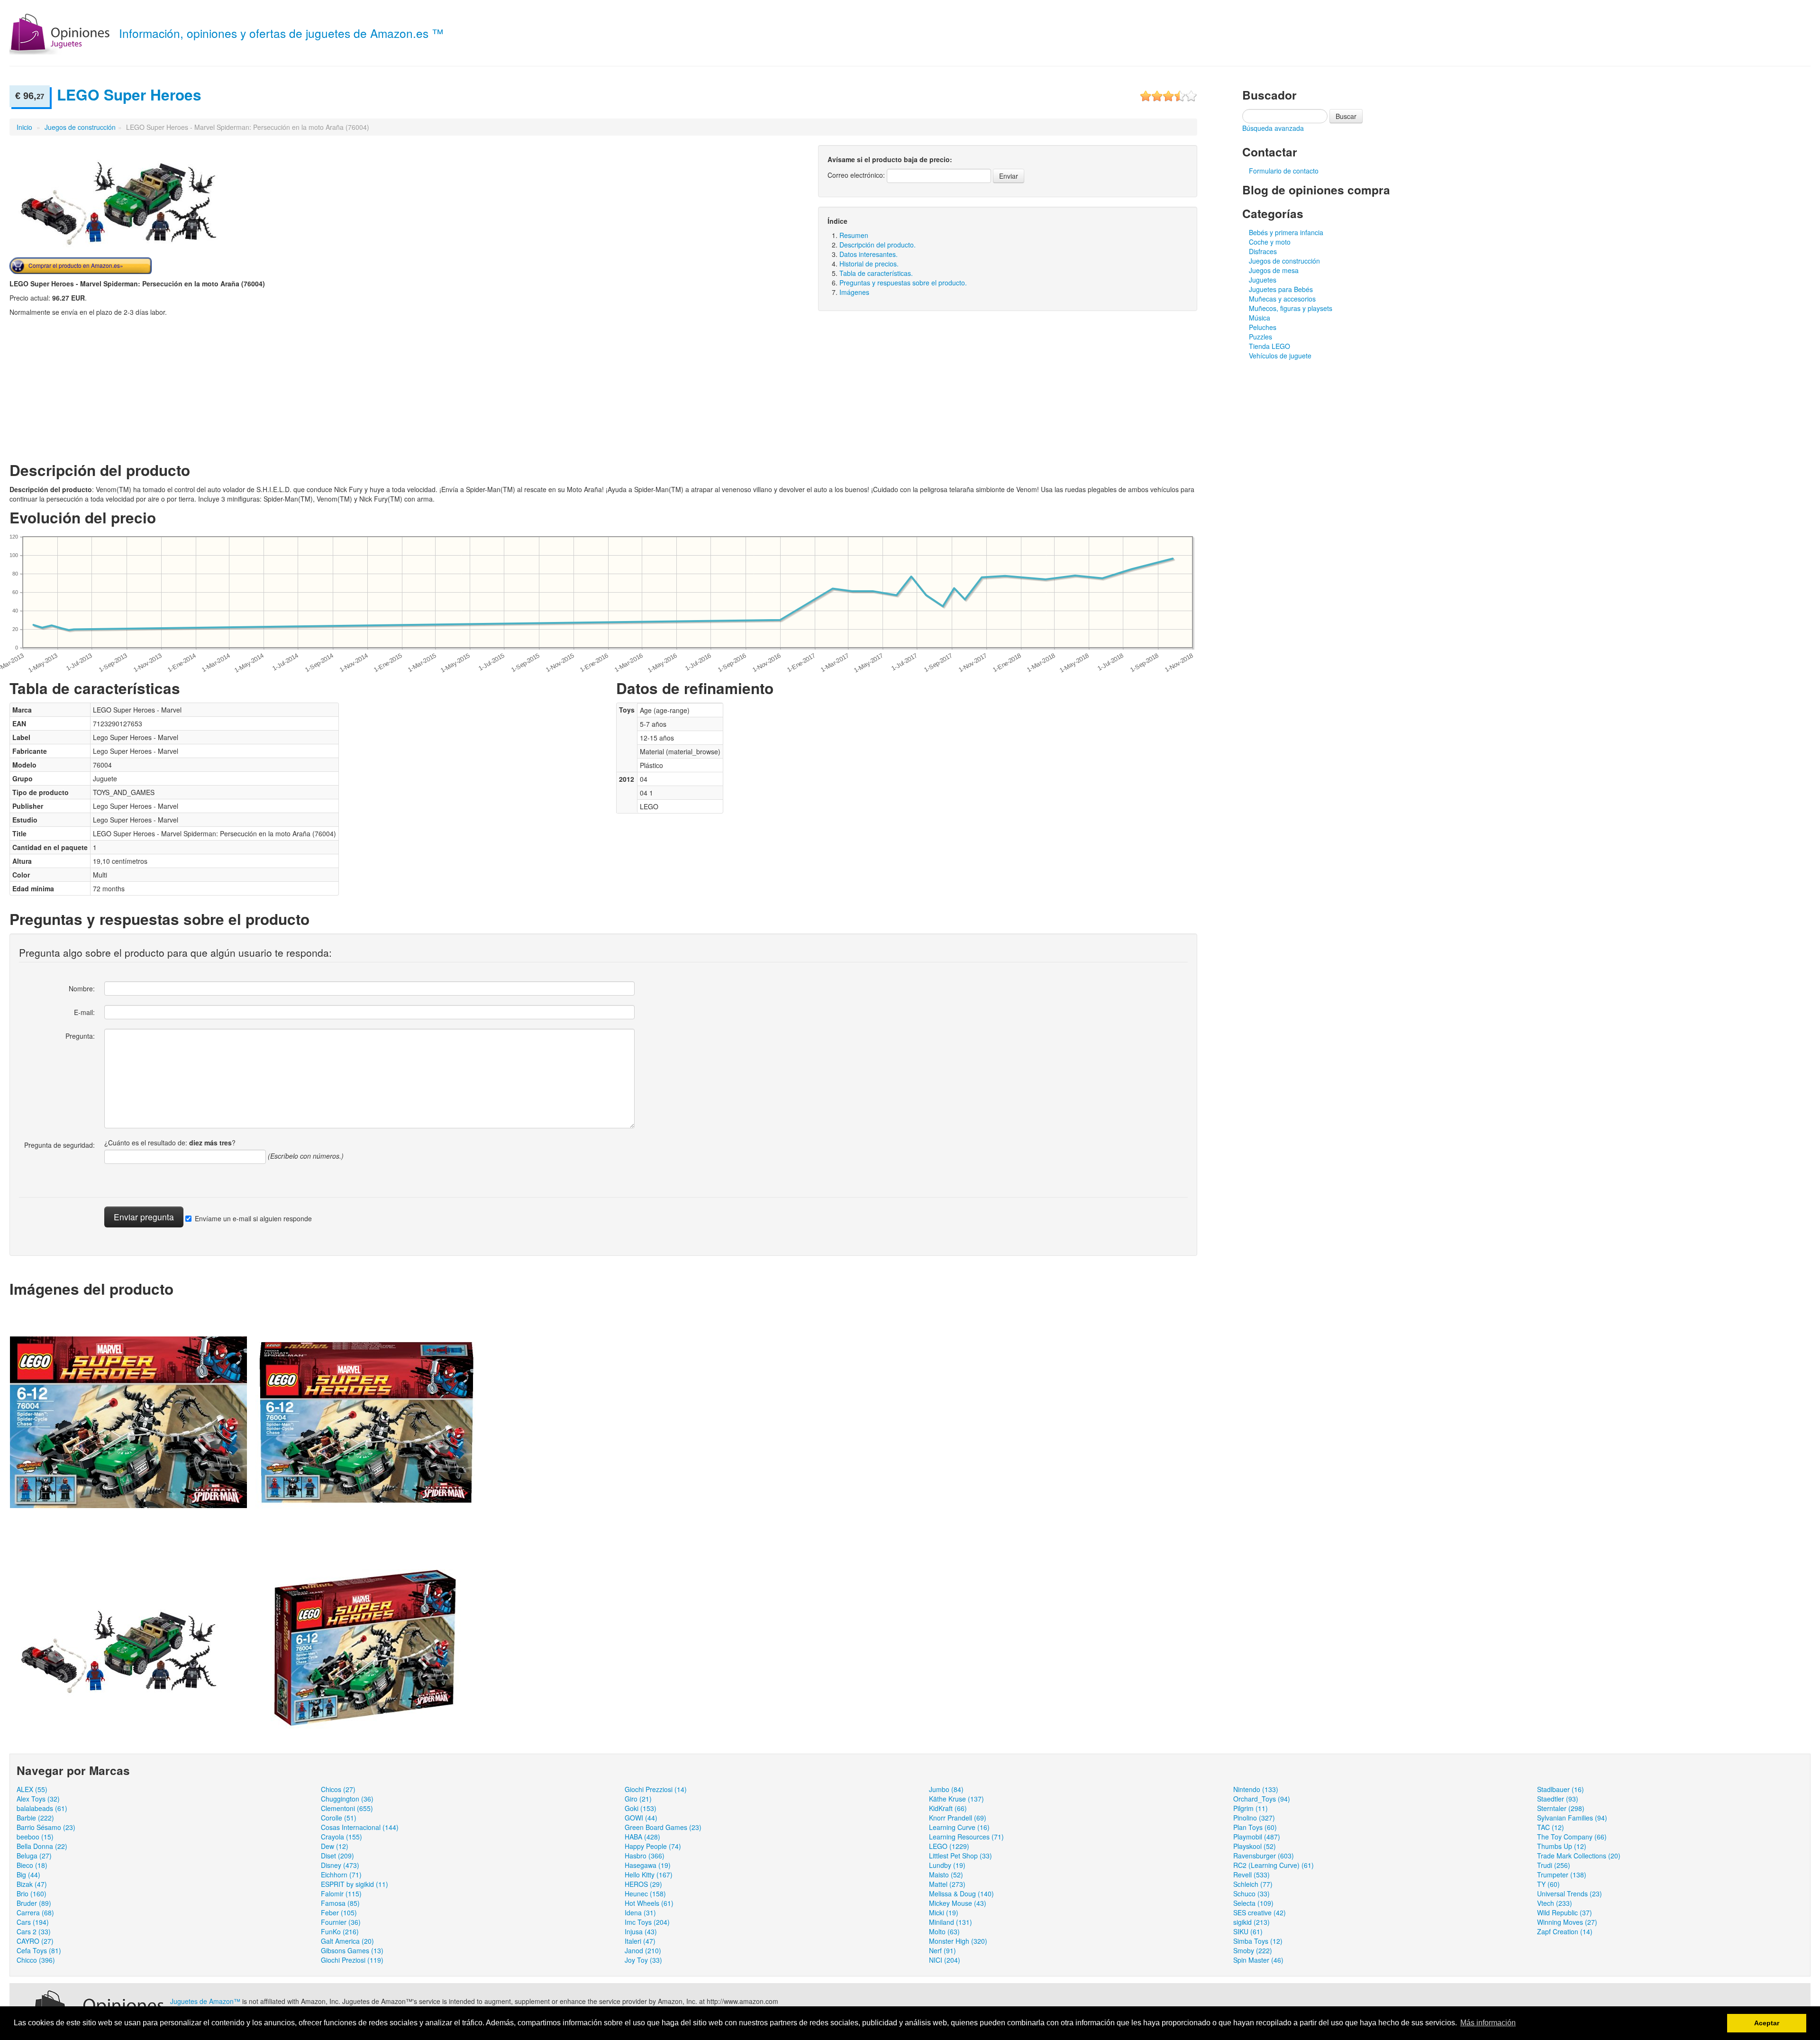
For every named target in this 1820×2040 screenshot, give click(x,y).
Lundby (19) (947, 1865)
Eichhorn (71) (341, 1875)
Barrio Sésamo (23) (46, 1827)
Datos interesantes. (869, 254)
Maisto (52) (946, 1875)
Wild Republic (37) (1565, 1912)
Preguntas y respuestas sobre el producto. (903, 283)
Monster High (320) (958, 1941)
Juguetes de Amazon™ (205, 2001)
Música (1260, 318)
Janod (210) (643, 1950)
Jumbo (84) (946, 1789)
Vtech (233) (1555, 1903)
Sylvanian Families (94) (1572, 1818)
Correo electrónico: (856, 175)
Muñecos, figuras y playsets (1291, 308)
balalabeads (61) (42, 1808)
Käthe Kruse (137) (956, 1799)
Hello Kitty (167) (649, 1875)
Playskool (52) (1255, 1846)
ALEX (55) (32, 1789)
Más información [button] (1488, 2023)
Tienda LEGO (1269, 346)
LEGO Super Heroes (129, 95)
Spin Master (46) (1258, 1960)
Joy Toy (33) (643, 1960)
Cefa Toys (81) (39, 1950)
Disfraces (1263, 251)
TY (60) (1548, 1884)
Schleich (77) (1253, 1884)
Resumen (854, 235)
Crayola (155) (341, 1837)
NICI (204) (945, 1960)
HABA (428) (642, 1837)
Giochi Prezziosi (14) (656, 1789)
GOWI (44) (641, 1818)
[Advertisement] (89, 388)
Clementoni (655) (347, 1808)
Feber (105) (339, 1912)
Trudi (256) (1554, 1865)
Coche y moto (1270, 242)
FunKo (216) (340, 1931)
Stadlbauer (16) (1561, 1789)
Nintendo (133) (1256, 1789)
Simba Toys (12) (1258, 1941)
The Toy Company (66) (1572, 1837)
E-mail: (84, 1012)
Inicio (24, 127)
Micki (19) (944, 1912)
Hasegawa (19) (648, 1865)
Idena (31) (640, 1912)
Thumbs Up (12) (1562, 1846)
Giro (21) (638, 1799)
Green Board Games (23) (663, 1827)
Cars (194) (33, 1922)
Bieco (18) (32, 1865)
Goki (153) (641, 1808)
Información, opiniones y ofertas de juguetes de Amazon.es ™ (281, 33)
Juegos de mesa (1274, 270)
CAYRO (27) (35, 1941)
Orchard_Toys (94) (1262, 1799)
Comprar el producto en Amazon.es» (76, 265)
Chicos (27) (338, 1789)
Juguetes (1263, 280)
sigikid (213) (1251, 1922)
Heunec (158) (645, 1894)
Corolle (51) (339, 1818)
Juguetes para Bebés (1281, 289)
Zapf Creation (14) (1565, 1931)
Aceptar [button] (1767, 2023)
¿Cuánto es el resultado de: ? (170, 1143)
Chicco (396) (36, 1960)
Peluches (1263, 327)
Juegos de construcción (80, 127)
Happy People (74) (653, 1846)
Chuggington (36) (347, 1799)
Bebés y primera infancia (1286, 232)
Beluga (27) (34, 1856)
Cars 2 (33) (34, 1931)
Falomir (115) (341, 1894)
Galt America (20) (347, 1941)
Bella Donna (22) (42, 1846)
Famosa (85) (340, 1903)
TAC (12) (1551, 1827)
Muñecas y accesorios (1282, 299)
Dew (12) (335, 1846)
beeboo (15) (35, 1837)
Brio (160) (32, 1894)
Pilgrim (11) (1251, 1808)
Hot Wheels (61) (649, 1903)
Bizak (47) (32, 1884)
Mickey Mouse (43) (958, 1903)
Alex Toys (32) (38, 1799)
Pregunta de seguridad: (59, 1145)
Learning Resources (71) (966, 1837)
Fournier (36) (341, 1922)
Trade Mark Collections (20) (1579, 1856)
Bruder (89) (34, 1903)
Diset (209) (337, 1856)
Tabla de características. (876, 273)
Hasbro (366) (645, 1856)
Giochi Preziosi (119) (352, 1960)
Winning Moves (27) (1567, 1922)
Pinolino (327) (1254, 1818)
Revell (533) (1251, 1875)
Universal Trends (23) (1570, 1894)
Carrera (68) (35, 1912)
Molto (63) (944, 1931)
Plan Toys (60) (1255, 1827)
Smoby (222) (1253, 1950)
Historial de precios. (869, 264)
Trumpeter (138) (1562, 1875)
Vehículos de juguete (1280, 356)
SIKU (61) (1248, 1931)
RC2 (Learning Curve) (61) (1274, 1865)
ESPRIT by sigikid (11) (355, 1884)
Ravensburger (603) (1264, 1856)
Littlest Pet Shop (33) (960, 1856)
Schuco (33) (1251, 1894)
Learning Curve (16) (959, 1827)
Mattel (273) (947, 1884)
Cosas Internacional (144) (360, 1827)
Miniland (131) (951, 1922)
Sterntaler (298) (1561, 1808)
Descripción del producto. (878, 245)
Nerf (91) (942, 1950)
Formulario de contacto (1284, 171)
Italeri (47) (640, 1941)
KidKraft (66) (948, 1808)
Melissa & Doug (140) (961, 1894)
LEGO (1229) (949, 1846)
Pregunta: (80, 1036)
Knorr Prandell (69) (958, 1818)
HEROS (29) (643, 1884)
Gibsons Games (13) (352, 1950)
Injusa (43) (641, 1931)
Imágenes (854, 292)
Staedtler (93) (1558, 1799)
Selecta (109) (1253, 1903)
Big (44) (28, 1875)
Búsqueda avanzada (1273, 128)
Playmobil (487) (1257, 1837)
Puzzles (1260, 337)
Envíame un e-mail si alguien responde (253, 1218)
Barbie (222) (35, 1818)
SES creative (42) (1260, 1912)
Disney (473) (340, 1865)
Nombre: (82, 988)
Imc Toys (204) (647, 1922)
